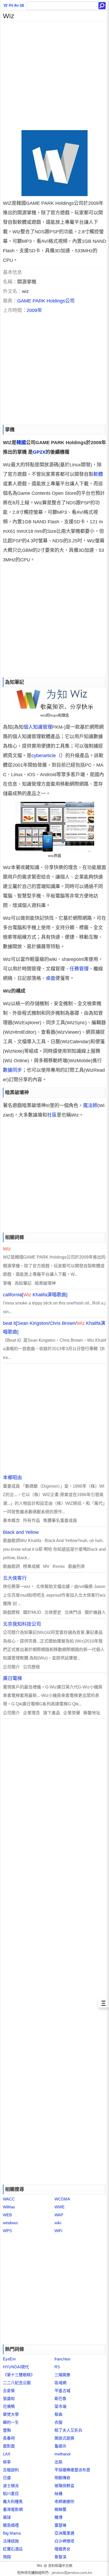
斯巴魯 (60, 2399)
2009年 (34, 310)
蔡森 (58, 2414)
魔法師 (90, 1106)
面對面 (9, 2446)
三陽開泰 (62, 2375)
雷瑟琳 (60, 2525)
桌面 (51, 978)
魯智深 (60, 2557)
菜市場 (60, 2406)
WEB (7, 2215)
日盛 (7, 2478)
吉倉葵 (9, 2391)
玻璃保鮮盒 (64, 2486)
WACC (9, 2199)
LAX (7, 2454)
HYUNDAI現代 (16, 2367)
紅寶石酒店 (13, 2549)
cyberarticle (44, 756)
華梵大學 (11, 2414)
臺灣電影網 (13, 2509)
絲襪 (58, 2494)
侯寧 (7, 2462)
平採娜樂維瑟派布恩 (72, 2470)
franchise (62, 2359)
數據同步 (12, 1070)
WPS (7, 2231)
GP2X (39, 452)
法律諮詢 (11, 2541)
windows (10, 2223)
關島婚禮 (11, 2525)
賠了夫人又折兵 (68, 2430)
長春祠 (9, 2438)
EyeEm (9, 2359)
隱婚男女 (62, 2549)
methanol (62, 2454)
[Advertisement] (54, 76)
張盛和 (9, 2399)
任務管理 (79, 969)
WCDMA (62, 2199)
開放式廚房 (64, 2438)
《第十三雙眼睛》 (19, 2375)
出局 (58, 2462)
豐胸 (7, 2430)
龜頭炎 (60, 2446)
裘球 (7, 2517)
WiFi (58, 2231)
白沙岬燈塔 (64, 2541)
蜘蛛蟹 (60, 2509)
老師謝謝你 (64, 2501)
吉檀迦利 (11, 2470)
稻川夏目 (11, 2494)
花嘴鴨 (9, 2406)
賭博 (58, 2517)
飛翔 (7, 2557)
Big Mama (12, 2533)
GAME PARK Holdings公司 (46, 301)
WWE (60, 2207)
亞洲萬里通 (64, 2533)
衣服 (58, 2422)
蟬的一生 (11, 2422)
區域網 (60, 2383)
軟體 (98, 474)
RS (57, 2367)
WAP (59, 2215)
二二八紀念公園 (17, 2383)
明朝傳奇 (62, 2478)
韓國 (21, 443)
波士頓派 (11, 2486)
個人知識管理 (38, 727)
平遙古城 (62, 2391)
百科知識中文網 (60, 2566)
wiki (58, 2223)
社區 (52, 1115)
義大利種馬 (13, 2501)
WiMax (9, 2207)
